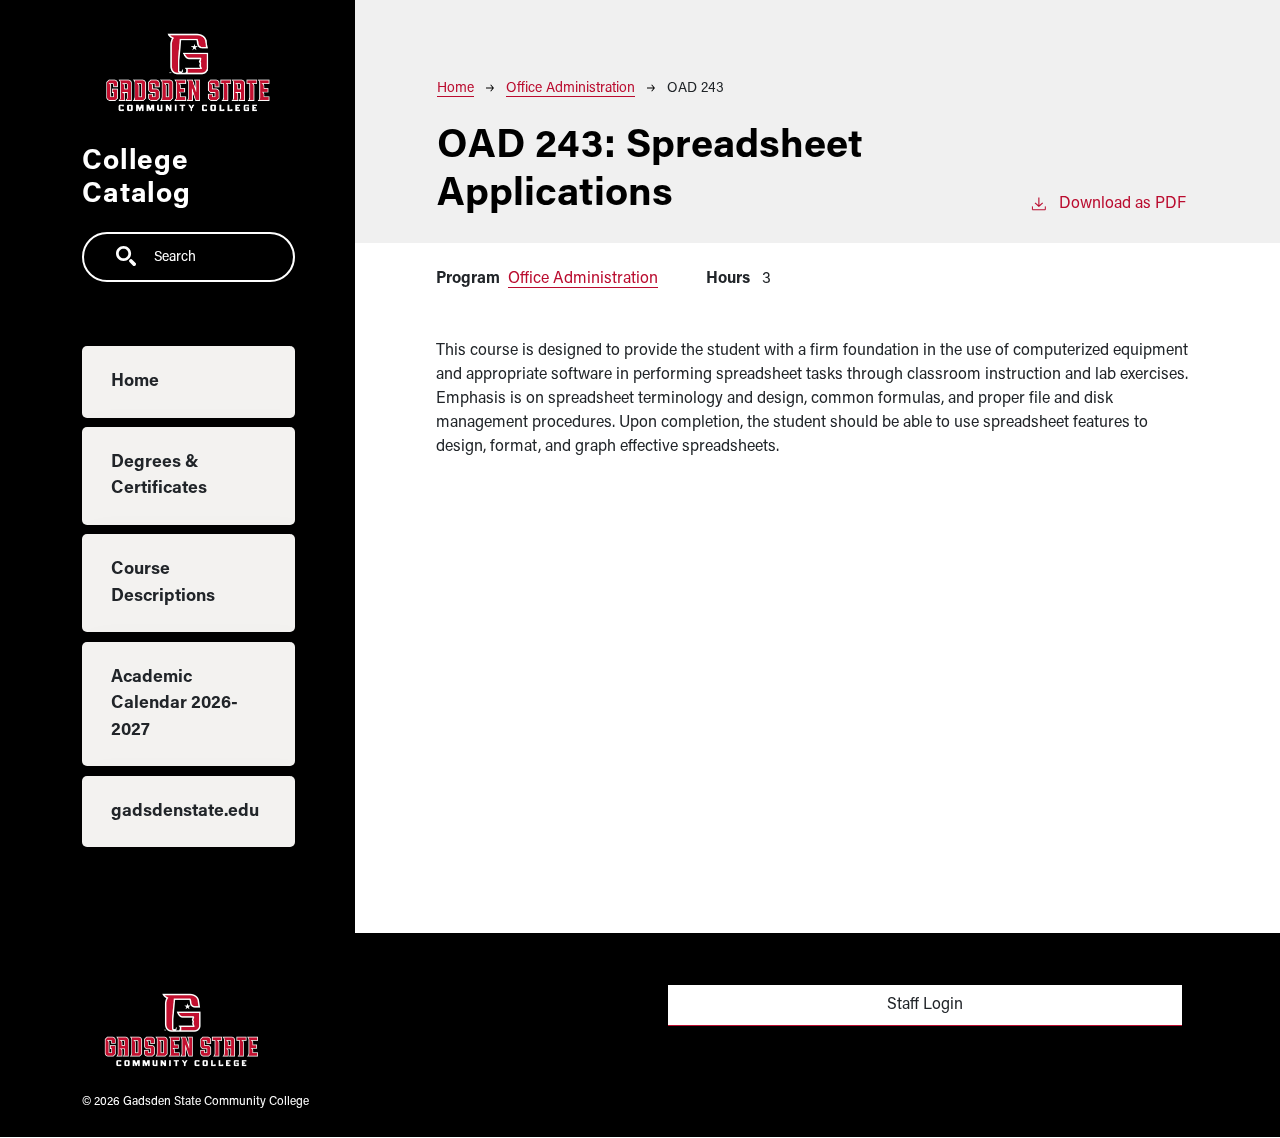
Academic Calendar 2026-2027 (174, 704)
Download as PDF (1122, 204)
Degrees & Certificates (159, 476)
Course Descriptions (163, 583)
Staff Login (925, 1005)
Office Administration (570, 88)
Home (135, 382)
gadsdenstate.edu (185, 811)
